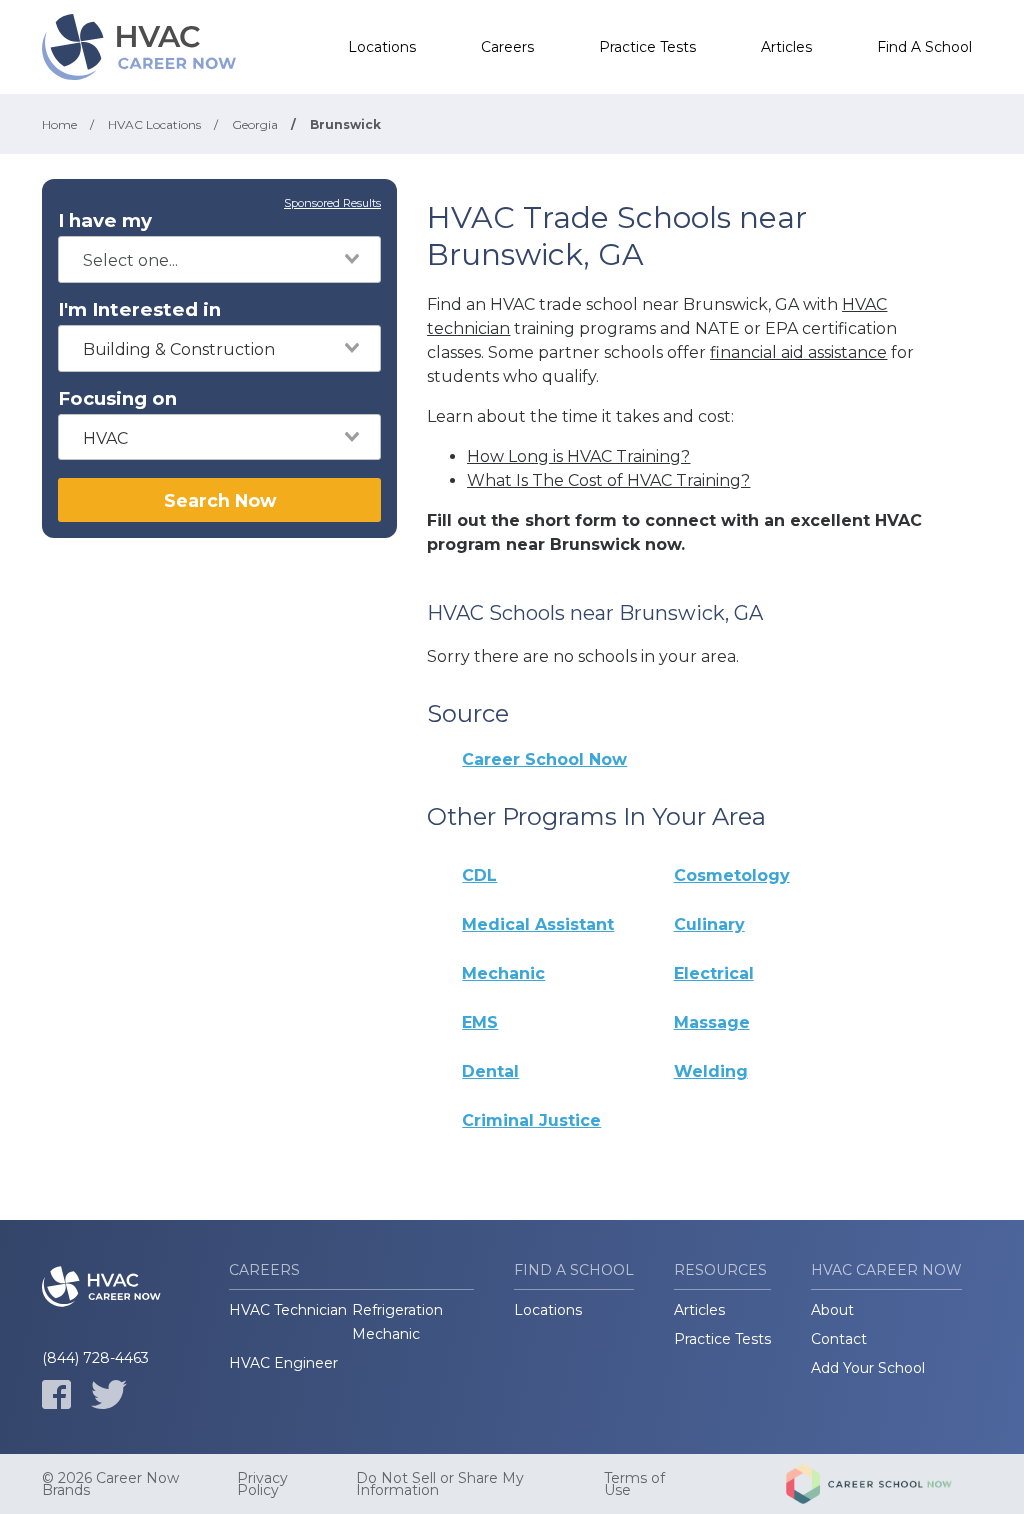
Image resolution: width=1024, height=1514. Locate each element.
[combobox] (219, 259)
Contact (839, 1339)
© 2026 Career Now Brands (110, 1484)
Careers (507, 47)
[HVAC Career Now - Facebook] (56, 1394)
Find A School (924, 47)
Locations (382, 47)
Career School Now (544, 759)
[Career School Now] (884, 1484)
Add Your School (868, 1368)
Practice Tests (647, 47)
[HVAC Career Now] (142, 47)
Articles (786, 47)
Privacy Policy (262, 1484)
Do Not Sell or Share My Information (440, 1484)
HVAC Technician (288, 1310)
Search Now (220, 500)
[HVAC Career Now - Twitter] (109, 1394)
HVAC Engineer (283, 1363)
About (832, 1310)
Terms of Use (634, 1484)
